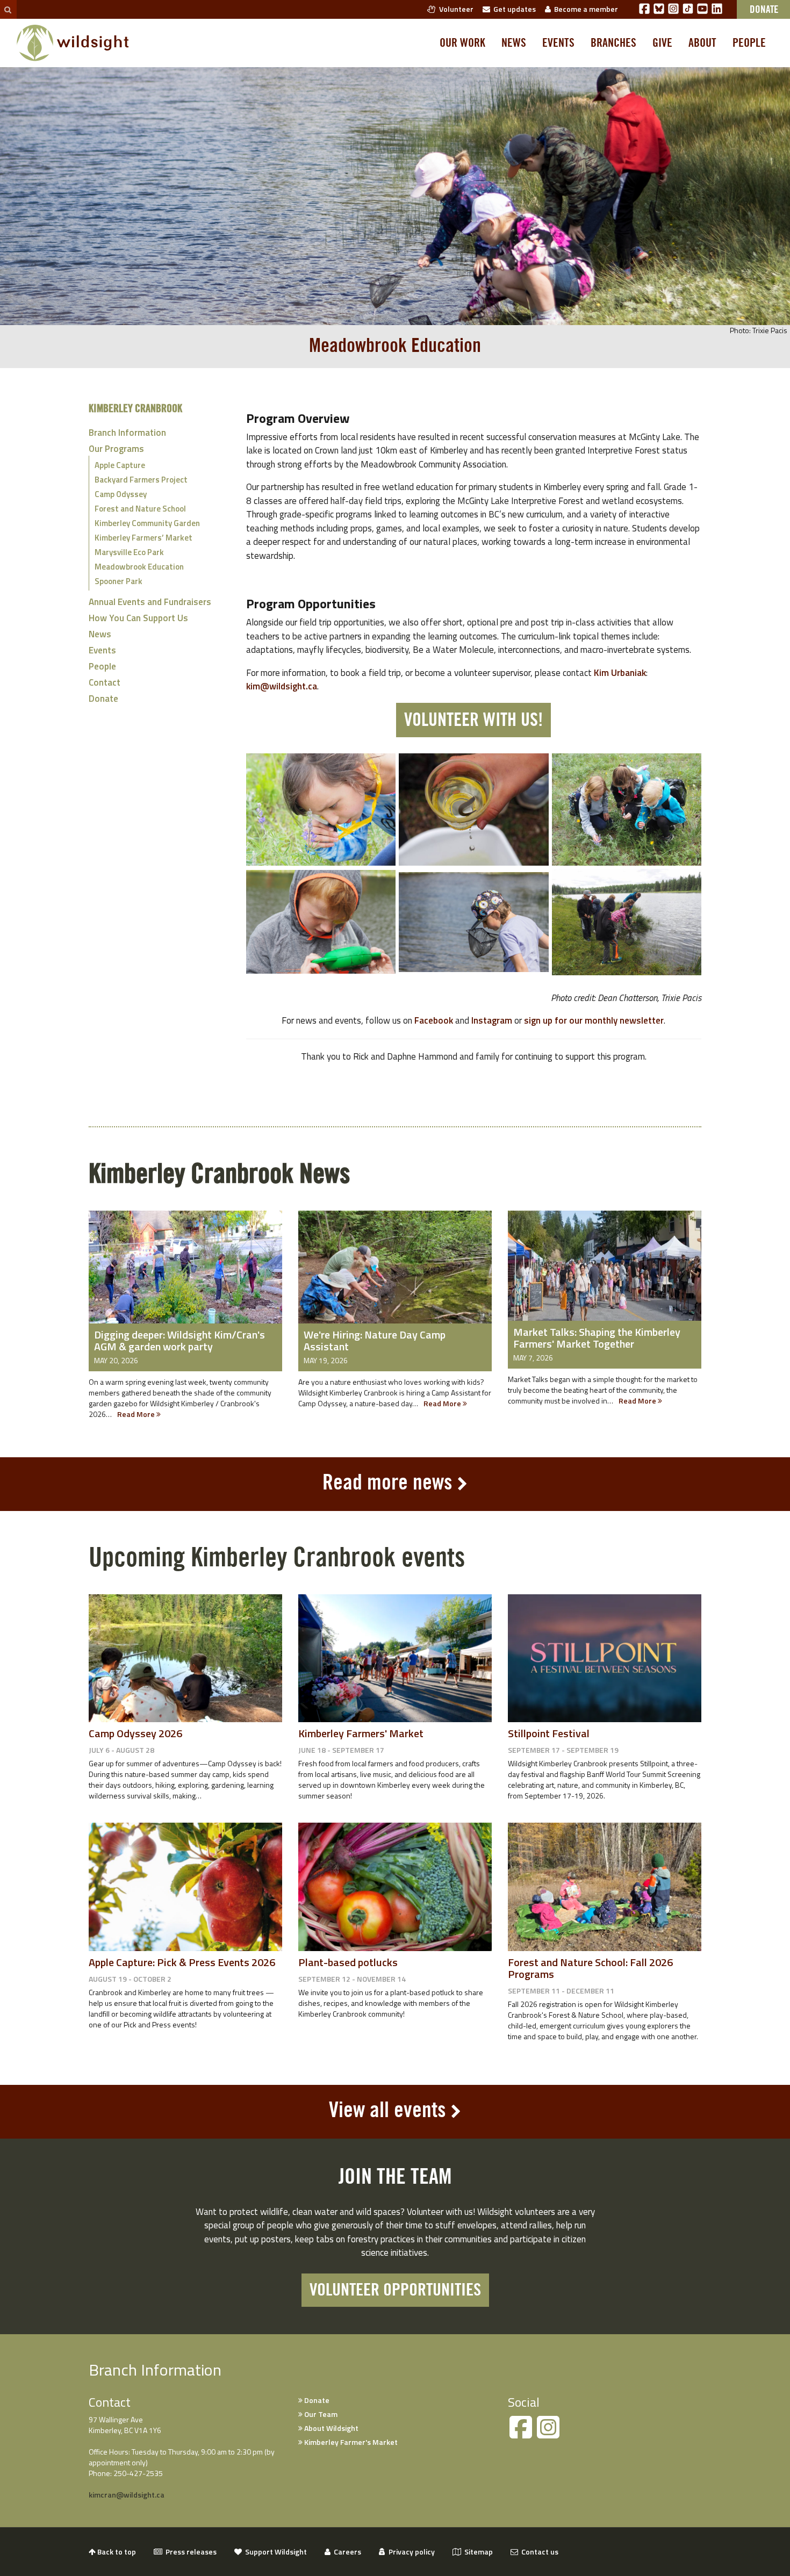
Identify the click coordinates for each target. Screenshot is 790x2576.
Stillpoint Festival (549, 1733)
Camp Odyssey (121, 494)
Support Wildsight (274, 2552)
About (702, 43)
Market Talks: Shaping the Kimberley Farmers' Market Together (597, 1338)
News (514, 43)
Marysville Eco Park (129, 552)
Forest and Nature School (140, 509)
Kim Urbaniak (620, 673)
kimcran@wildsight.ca (127, 2495)
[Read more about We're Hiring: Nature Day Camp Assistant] (395, 1275)
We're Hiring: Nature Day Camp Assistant (375, 1340)
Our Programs (116, 449)
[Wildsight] (73, 43)
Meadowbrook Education (139, 567)
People (749, 43)
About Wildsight (331, 2428)
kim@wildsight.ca (282, 686)
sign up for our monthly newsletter (594, 1020)
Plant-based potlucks (348, 1962)
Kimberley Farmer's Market (350, 2442)
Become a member (584, 9)
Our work (462, 43)
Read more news (387, 1483)
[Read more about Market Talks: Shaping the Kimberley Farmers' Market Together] (605, 1273)
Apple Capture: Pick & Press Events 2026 (182, 1962)
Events (558, 43)
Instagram (492, 1020)
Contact (105, 682)
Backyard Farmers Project (141, 480)
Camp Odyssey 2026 (135, 1733)
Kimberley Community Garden (147, 523)
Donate (103, 699)
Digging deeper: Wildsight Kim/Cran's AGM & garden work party (179, 1340)
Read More (137, 1414)
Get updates (513, 9)
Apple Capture (120, 465)
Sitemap (477, 2552)
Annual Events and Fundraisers (150, 602)
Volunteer (455, 9)
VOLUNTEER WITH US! (473, 720)
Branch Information (127, 433)
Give (662, 43)
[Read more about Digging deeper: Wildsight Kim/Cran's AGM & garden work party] (185, 1275)
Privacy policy (410, 2552)
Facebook (434, 1020)
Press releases (189, 2552)
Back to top (116, 2552)
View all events (387, 2111)
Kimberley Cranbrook (135, 409)
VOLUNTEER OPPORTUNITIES (395, 2290)
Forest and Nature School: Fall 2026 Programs (590, 1968)
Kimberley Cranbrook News (219, 1174)
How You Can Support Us (138, 618)
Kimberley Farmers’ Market (143, 538)
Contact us (538, 2552)
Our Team (320, 2414)
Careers (346, 2552)
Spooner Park (119, 581)
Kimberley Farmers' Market (361, 1733)
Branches (613, 43)
